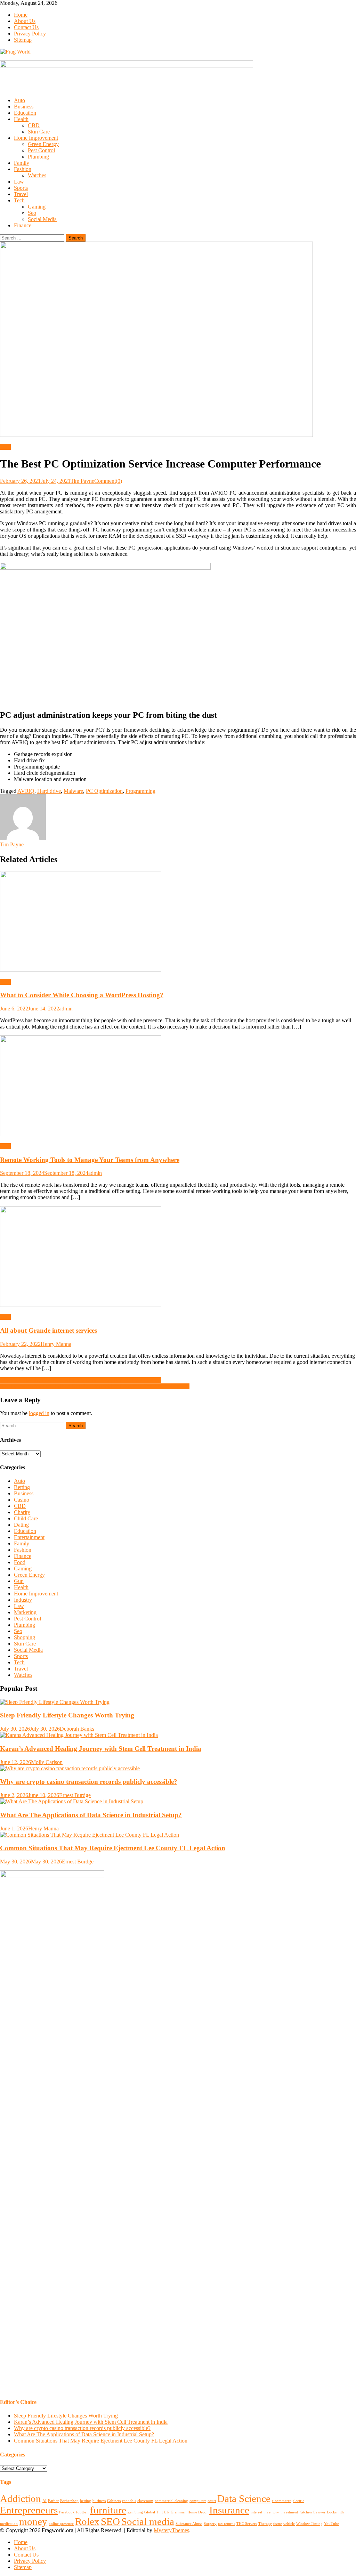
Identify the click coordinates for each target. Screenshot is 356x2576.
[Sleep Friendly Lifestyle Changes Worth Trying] (178, 1702)
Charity (22, 1512)
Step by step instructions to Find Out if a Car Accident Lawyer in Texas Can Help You (95, 1386)
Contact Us (26, 27)
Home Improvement (36, 138)
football (82, 2512)
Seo (32, 213)
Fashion (23, 169)
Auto (19, 100)
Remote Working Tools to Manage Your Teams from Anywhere (90, 1160)
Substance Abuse (189, 2524)
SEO (110, 2521)
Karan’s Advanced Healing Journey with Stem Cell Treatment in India (101, 1749)
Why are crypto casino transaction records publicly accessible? (89, 1782)
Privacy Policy (30, 34)
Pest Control (41, 150)
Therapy (265, 2524)
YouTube (331, 2524)
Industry (23, 1600)
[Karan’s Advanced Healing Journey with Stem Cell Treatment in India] (178, 1735)
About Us (25, 21)
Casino (22, 1500)
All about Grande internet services (48, 1330)
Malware (73, 791)
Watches (37, 175)
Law (19, 182)
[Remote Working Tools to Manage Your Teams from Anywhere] (178, 1087)
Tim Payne (82, 481)
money (33, 2521)
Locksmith (335, 2512)
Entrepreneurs (29, 2510)
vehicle (289, 2524)
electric (298, 2501)
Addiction (21, 2498)
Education (25, 113)
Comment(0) (108, 481)
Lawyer (319, 2512)
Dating (21, 1525)
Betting (22, 1487)
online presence (61, 2524)
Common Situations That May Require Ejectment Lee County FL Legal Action (113, 1848)
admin (66, 1009)
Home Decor (198, 2512)
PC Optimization (104, 791)
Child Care (26, 1518)
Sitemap (23, 40)
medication (9, 2524)
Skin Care (39, 132)
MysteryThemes (171, 2530)
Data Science (244, 2498)
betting (86, 2501)
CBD (34, 125)
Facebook (67, 2512)
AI (44, 2501)
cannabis (129, 2501)
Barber (53, 2501)
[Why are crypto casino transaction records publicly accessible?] (178, 1769)
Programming (140, 791)
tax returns (226, 2524)
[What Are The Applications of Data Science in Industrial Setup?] (178, 1802)
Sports (21, 188)
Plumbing (38, 157)
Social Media (42, 219)
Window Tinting (309, 2524)
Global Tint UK (157, 2512)
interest (256, 2512)
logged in (39, 1413)
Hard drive (49, 791)
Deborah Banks (77, 1729)
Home (21, 15)
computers (198, 2501)
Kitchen (306, 2512)
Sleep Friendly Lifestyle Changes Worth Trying (67, 1715)
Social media (148, 2521)
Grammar (178, 2512)
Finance (23, 225)
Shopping (25, 1637)
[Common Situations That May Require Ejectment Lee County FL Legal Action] (178, 1835)
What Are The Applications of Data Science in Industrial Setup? (91, 1815)
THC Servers (247, 2524)
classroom (145, 2501)
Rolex (87, 2521)
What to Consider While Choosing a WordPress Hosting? (82, 995)
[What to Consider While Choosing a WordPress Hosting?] (178, 922)
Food (20, 1562)
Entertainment (29, 1537)
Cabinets (114, 2501)
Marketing (25, 1612)
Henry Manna (56, 1344)
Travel (21, 194)
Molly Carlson (47, 1762)
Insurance (229, 2510)
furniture (108, 2510)
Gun (19, 1581)
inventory (271, 2512)
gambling (135, 2512)
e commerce (282, 2501)
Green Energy (43, 144)
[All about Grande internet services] (178, 1257)
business (99, 2501)
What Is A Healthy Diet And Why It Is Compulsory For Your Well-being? (81, 1380)
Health (21, 119)
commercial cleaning (171, 2501)
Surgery (210, 2524)
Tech (19, 200)
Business (24, 107)
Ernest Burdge (75, 1795)
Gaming (37, 207)
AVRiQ (26, 791)
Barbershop (69, 2501)
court (212, 2501)
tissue (278, 2524)
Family (22, 163)
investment (289, 2512)
